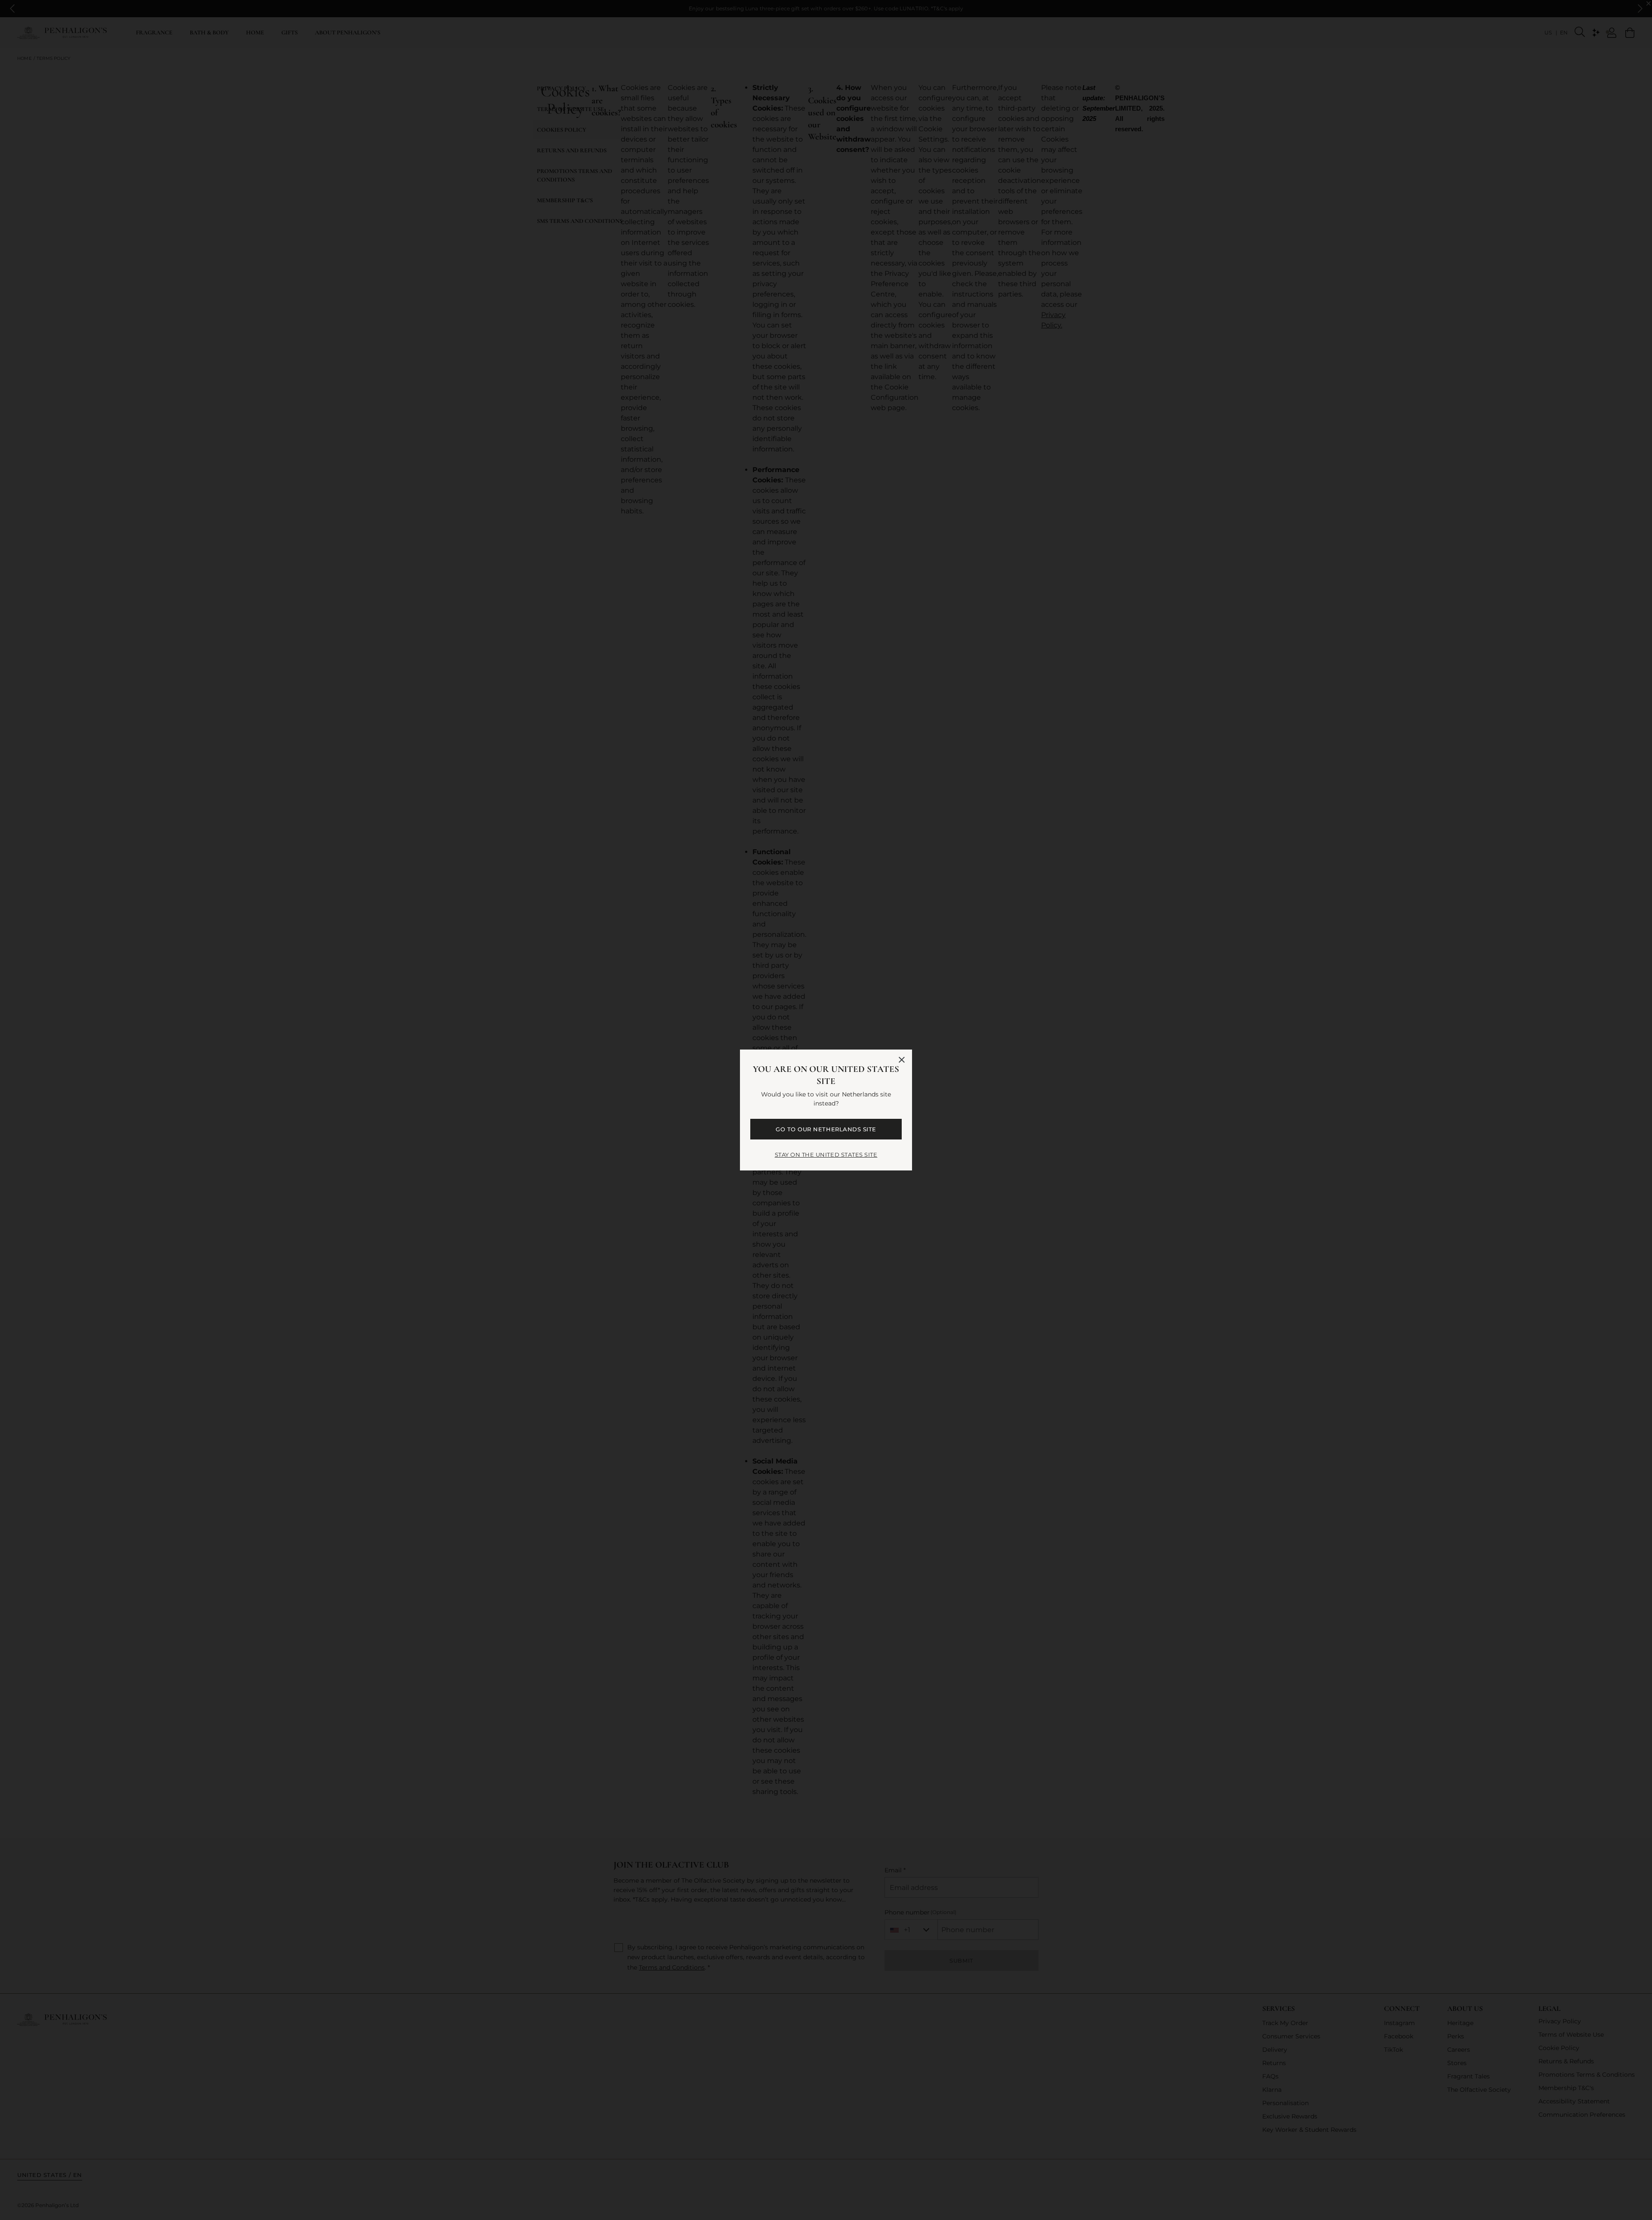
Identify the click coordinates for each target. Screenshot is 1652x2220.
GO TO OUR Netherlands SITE (826, 1129)
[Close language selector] (902, 1060)
